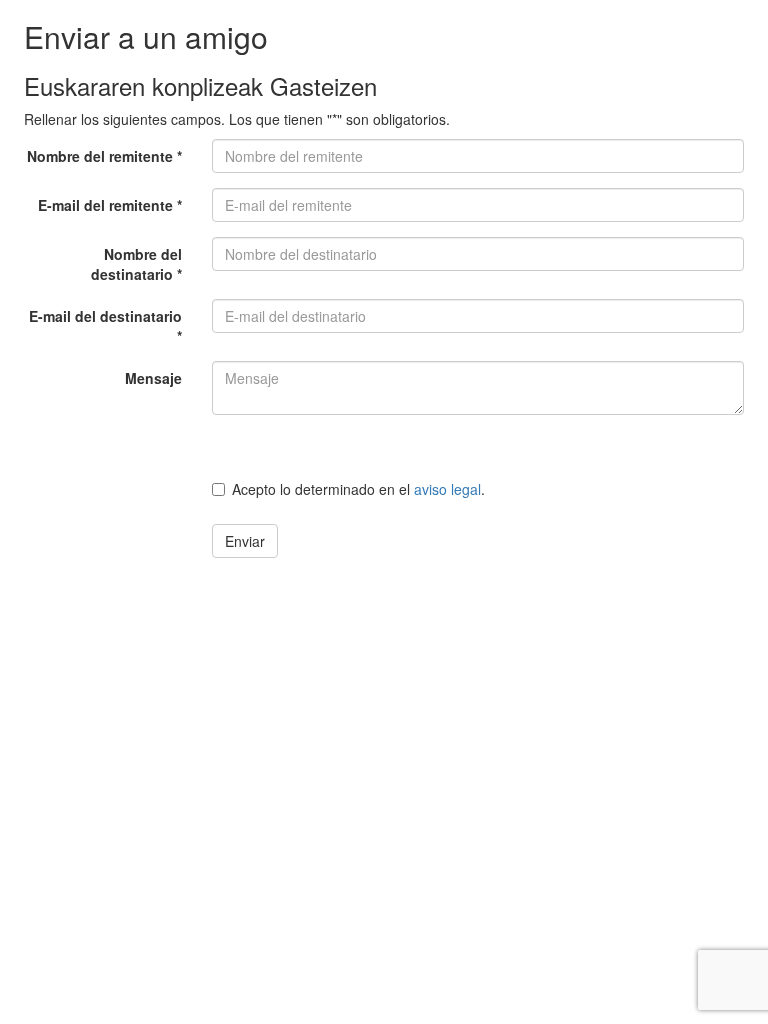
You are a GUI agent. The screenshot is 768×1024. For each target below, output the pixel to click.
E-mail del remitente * (110, 205)
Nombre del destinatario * (136, 264)
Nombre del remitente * (104, 156)
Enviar (245, 541)
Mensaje (153, 378)
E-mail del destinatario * (105, 326)
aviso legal (447, 489)
